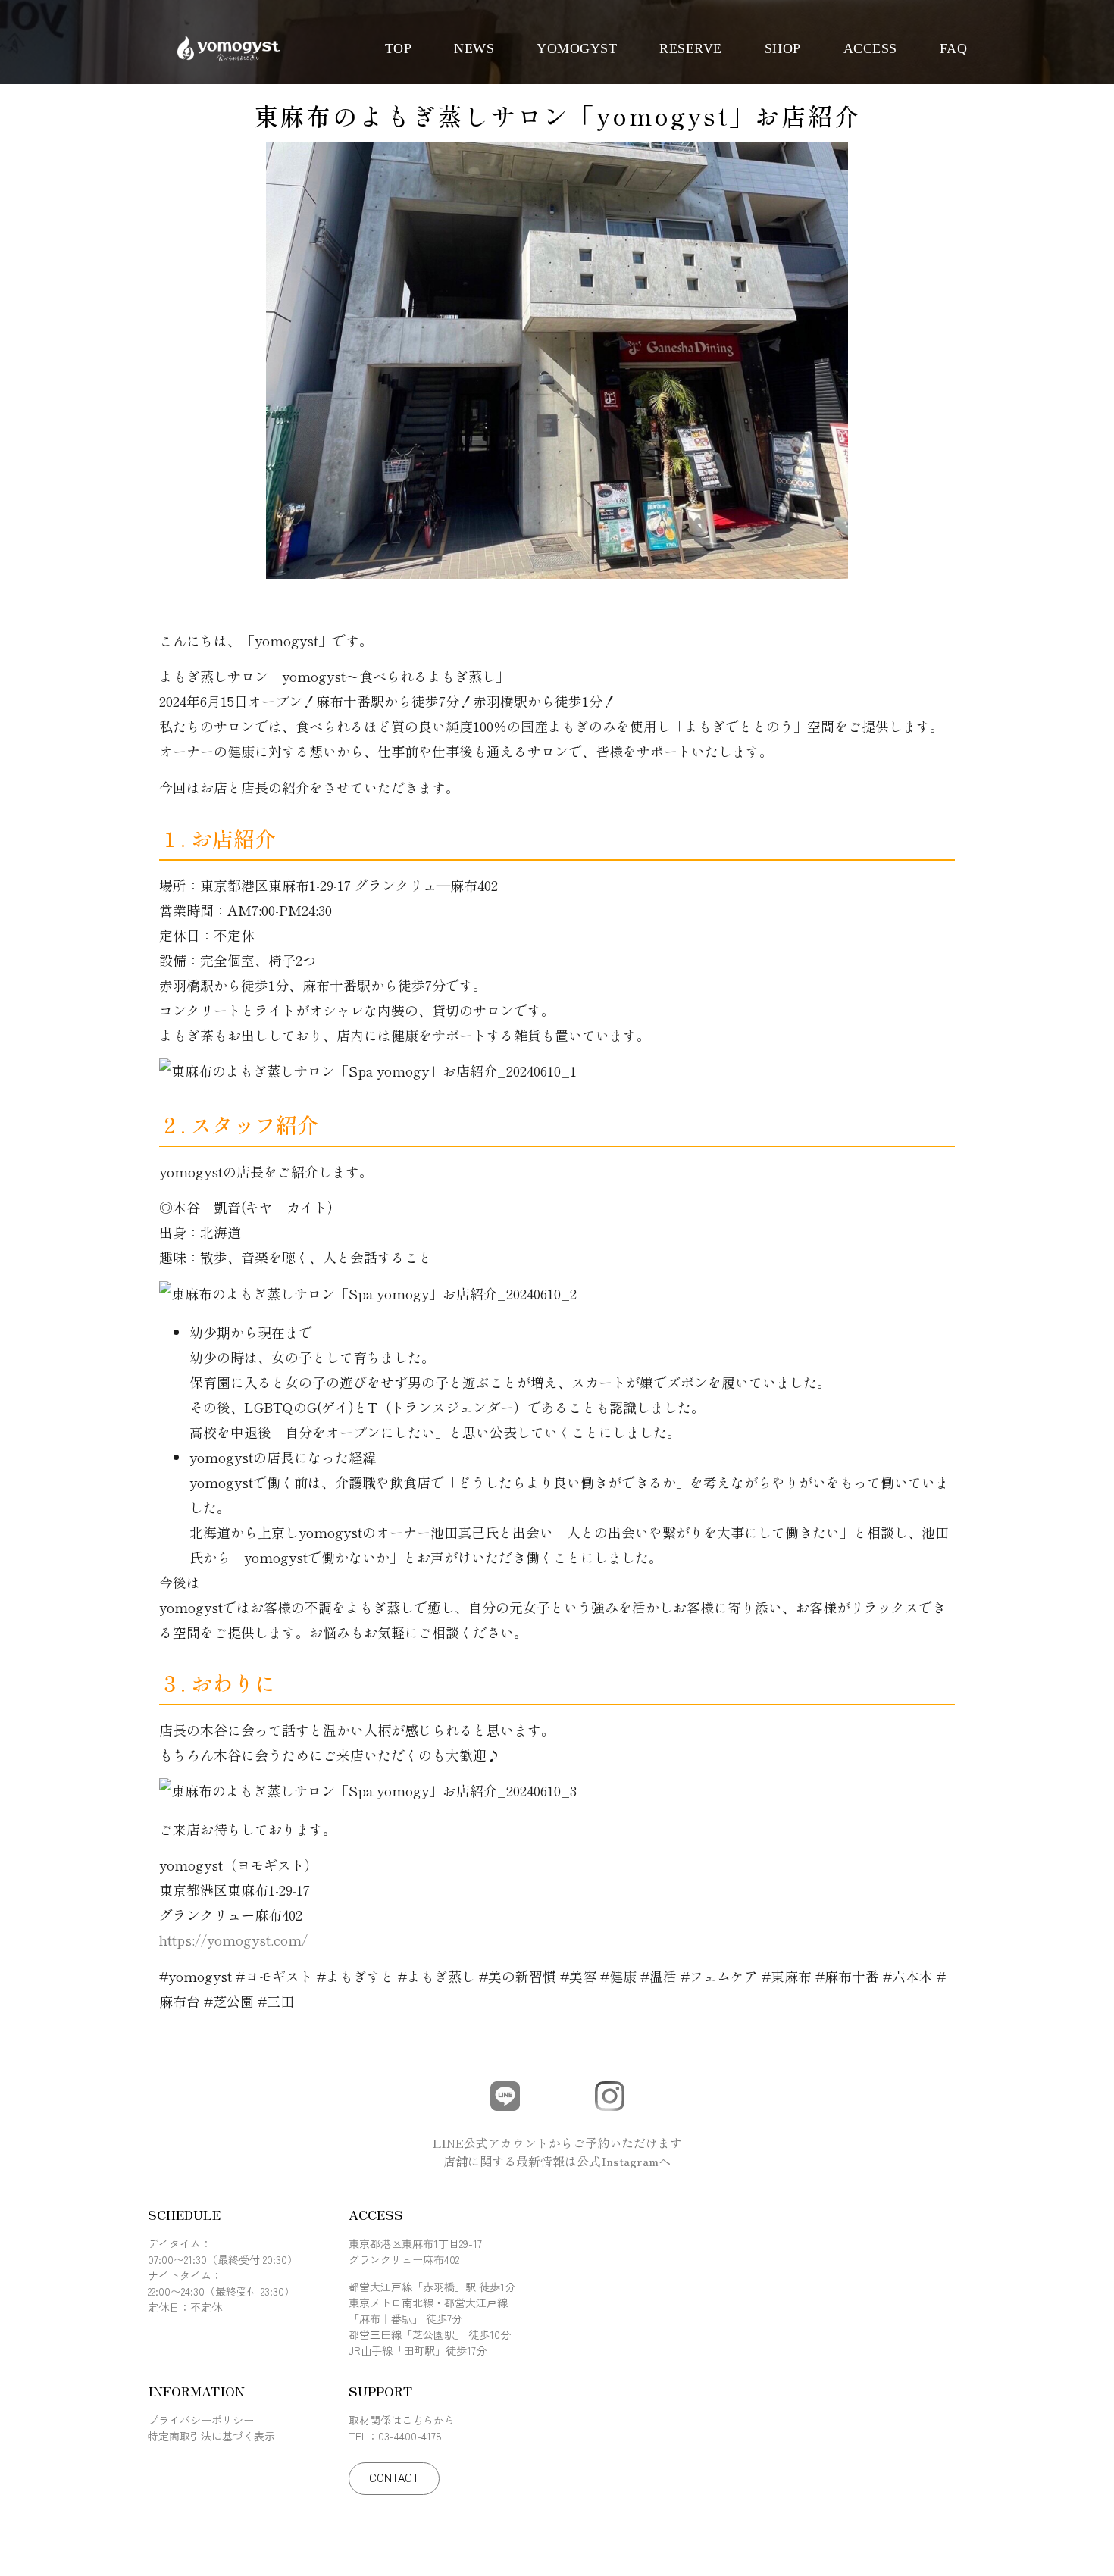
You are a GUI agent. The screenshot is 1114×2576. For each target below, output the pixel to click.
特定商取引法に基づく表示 (211, 2436)
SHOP (783, 48)
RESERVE (691, 48)
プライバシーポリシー (201, 2420)
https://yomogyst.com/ (233, 1940)
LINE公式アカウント (491, 2143)
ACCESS (870, 48)
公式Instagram (618, 2161)
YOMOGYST (577, 48)
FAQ (954, 48)
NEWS (474, 48)
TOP (399, 48)
